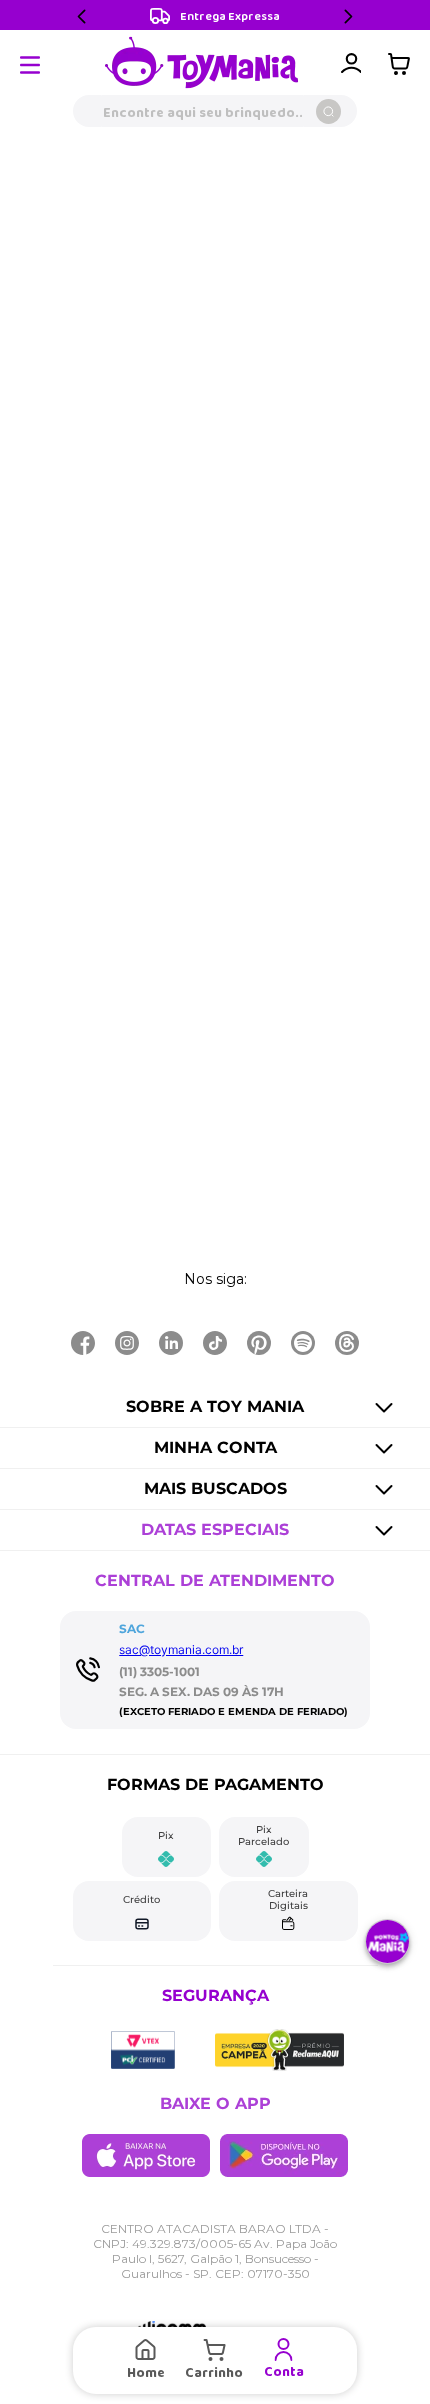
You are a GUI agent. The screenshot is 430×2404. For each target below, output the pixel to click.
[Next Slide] (348, 16)
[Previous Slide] (82, 16)
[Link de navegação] (202, 64)
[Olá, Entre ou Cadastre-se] (351, 64)
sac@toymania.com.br (181, 1649)
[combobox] (215, 111)
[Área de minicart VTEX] (404, 64)
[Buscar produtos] (328, 111)
